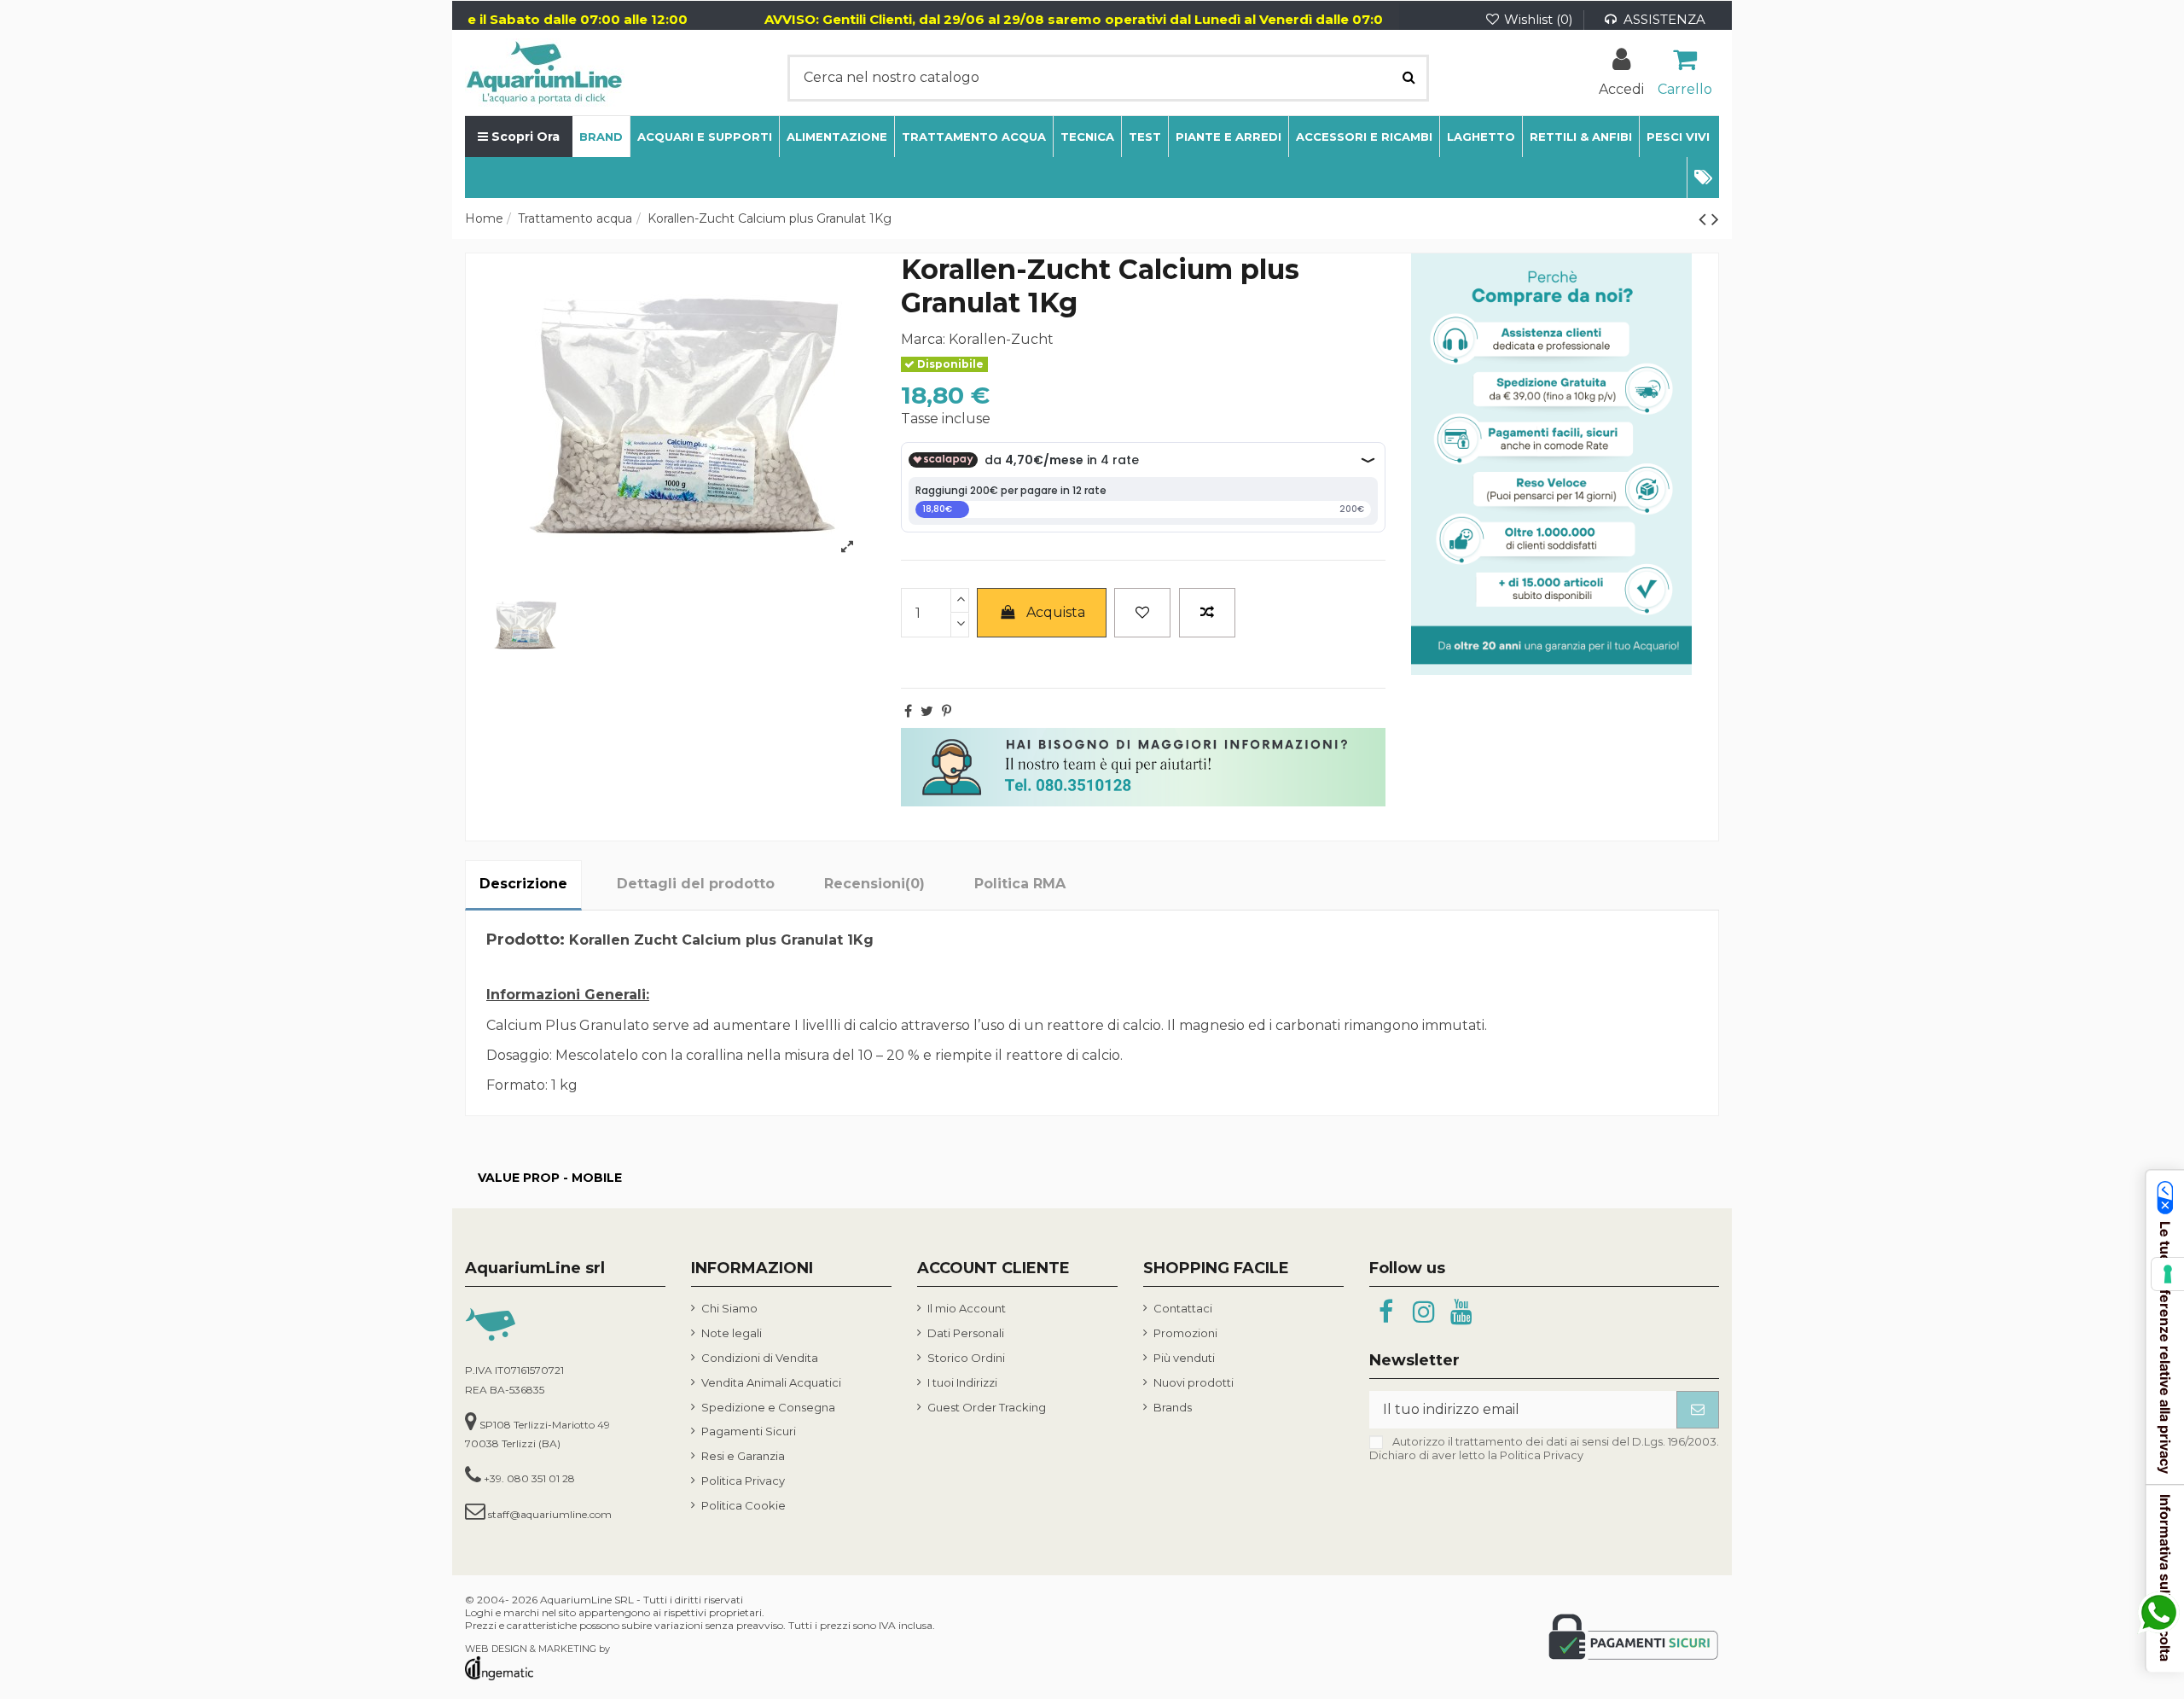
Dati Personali (966, 1333)
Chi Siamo (729, 1308)
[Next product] (1715, 219)
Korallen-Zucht (1001, 339)
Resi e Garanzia (743, 1456)
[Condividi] (908, 711)
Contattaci (1183, 1308)
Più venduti (1184, 1358)
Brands (1173, 1407)
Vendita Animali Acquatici (771, 1382)
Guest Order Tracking (987, 1407)
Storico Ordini (966, 1358)
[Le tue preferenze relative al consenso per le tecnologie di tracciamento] (2168, 1274)
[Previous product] (1705, 219)
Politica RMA (1020, 884)
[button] (1703, 177)
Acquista (1056, 612)
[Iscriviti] (1698, 1409)
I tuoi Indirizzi (962, 1382)
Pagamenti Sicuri (749, 1431)
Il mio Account (967, 1308)
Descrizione (523, 884)
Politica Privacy (743, 1481)
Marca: (923, 339)
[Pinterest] (947, 711)
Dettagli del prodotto (696, 884)
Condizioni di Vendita (760, 1358)
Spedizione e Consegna (768, 1407)
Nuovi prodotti (1194, 1382)
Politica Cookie (743, 1505)
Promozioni (1185, 1333)
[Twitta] (927, 711)
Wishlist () (1539, 19)
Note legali (732, 1333)
